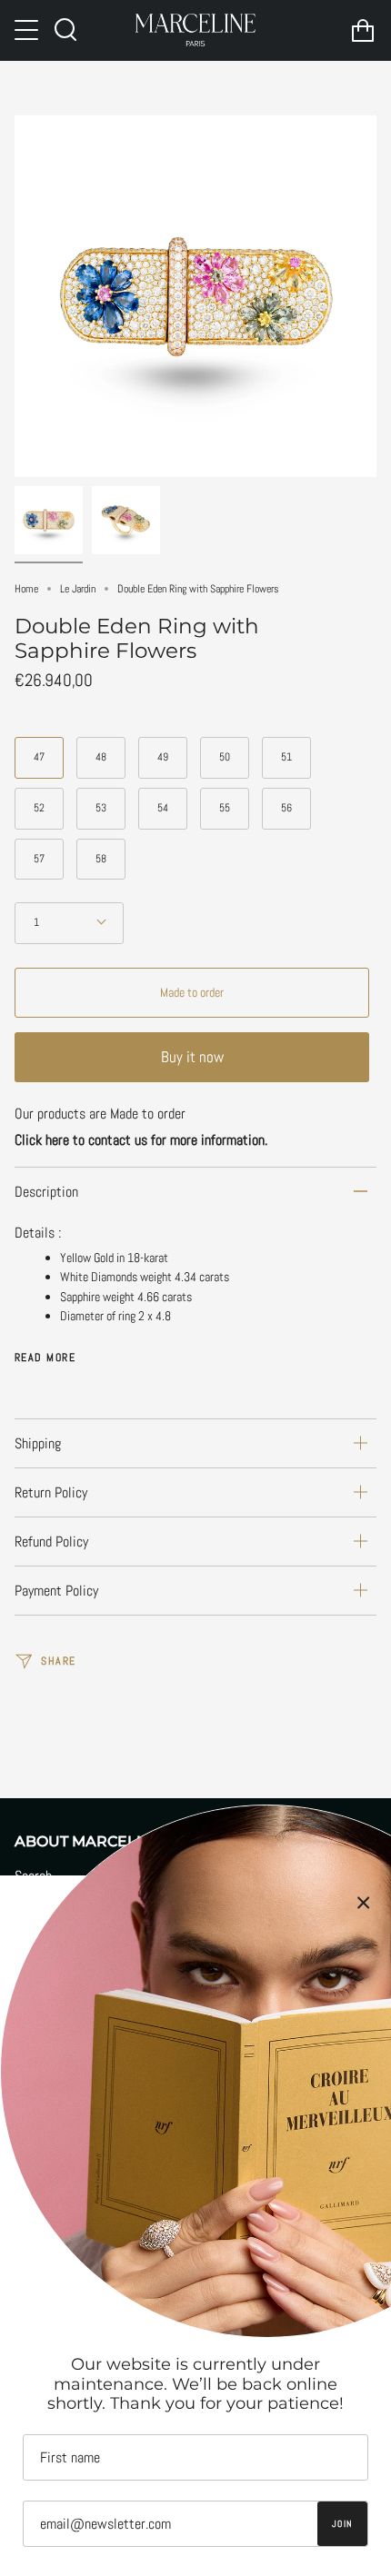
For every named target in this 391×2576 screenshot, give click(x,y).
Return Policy (51, 1492)
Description (46, 1192)
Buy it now (192, 1057)
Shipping (38, 1443)
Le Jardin (78, 589)
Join (342, 2524)
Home (26, 589)
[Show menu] (28, 30)
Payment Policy (56, 1591)
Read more (45, 1358)
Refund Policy (51, 1542)
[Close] (364, 1903)
